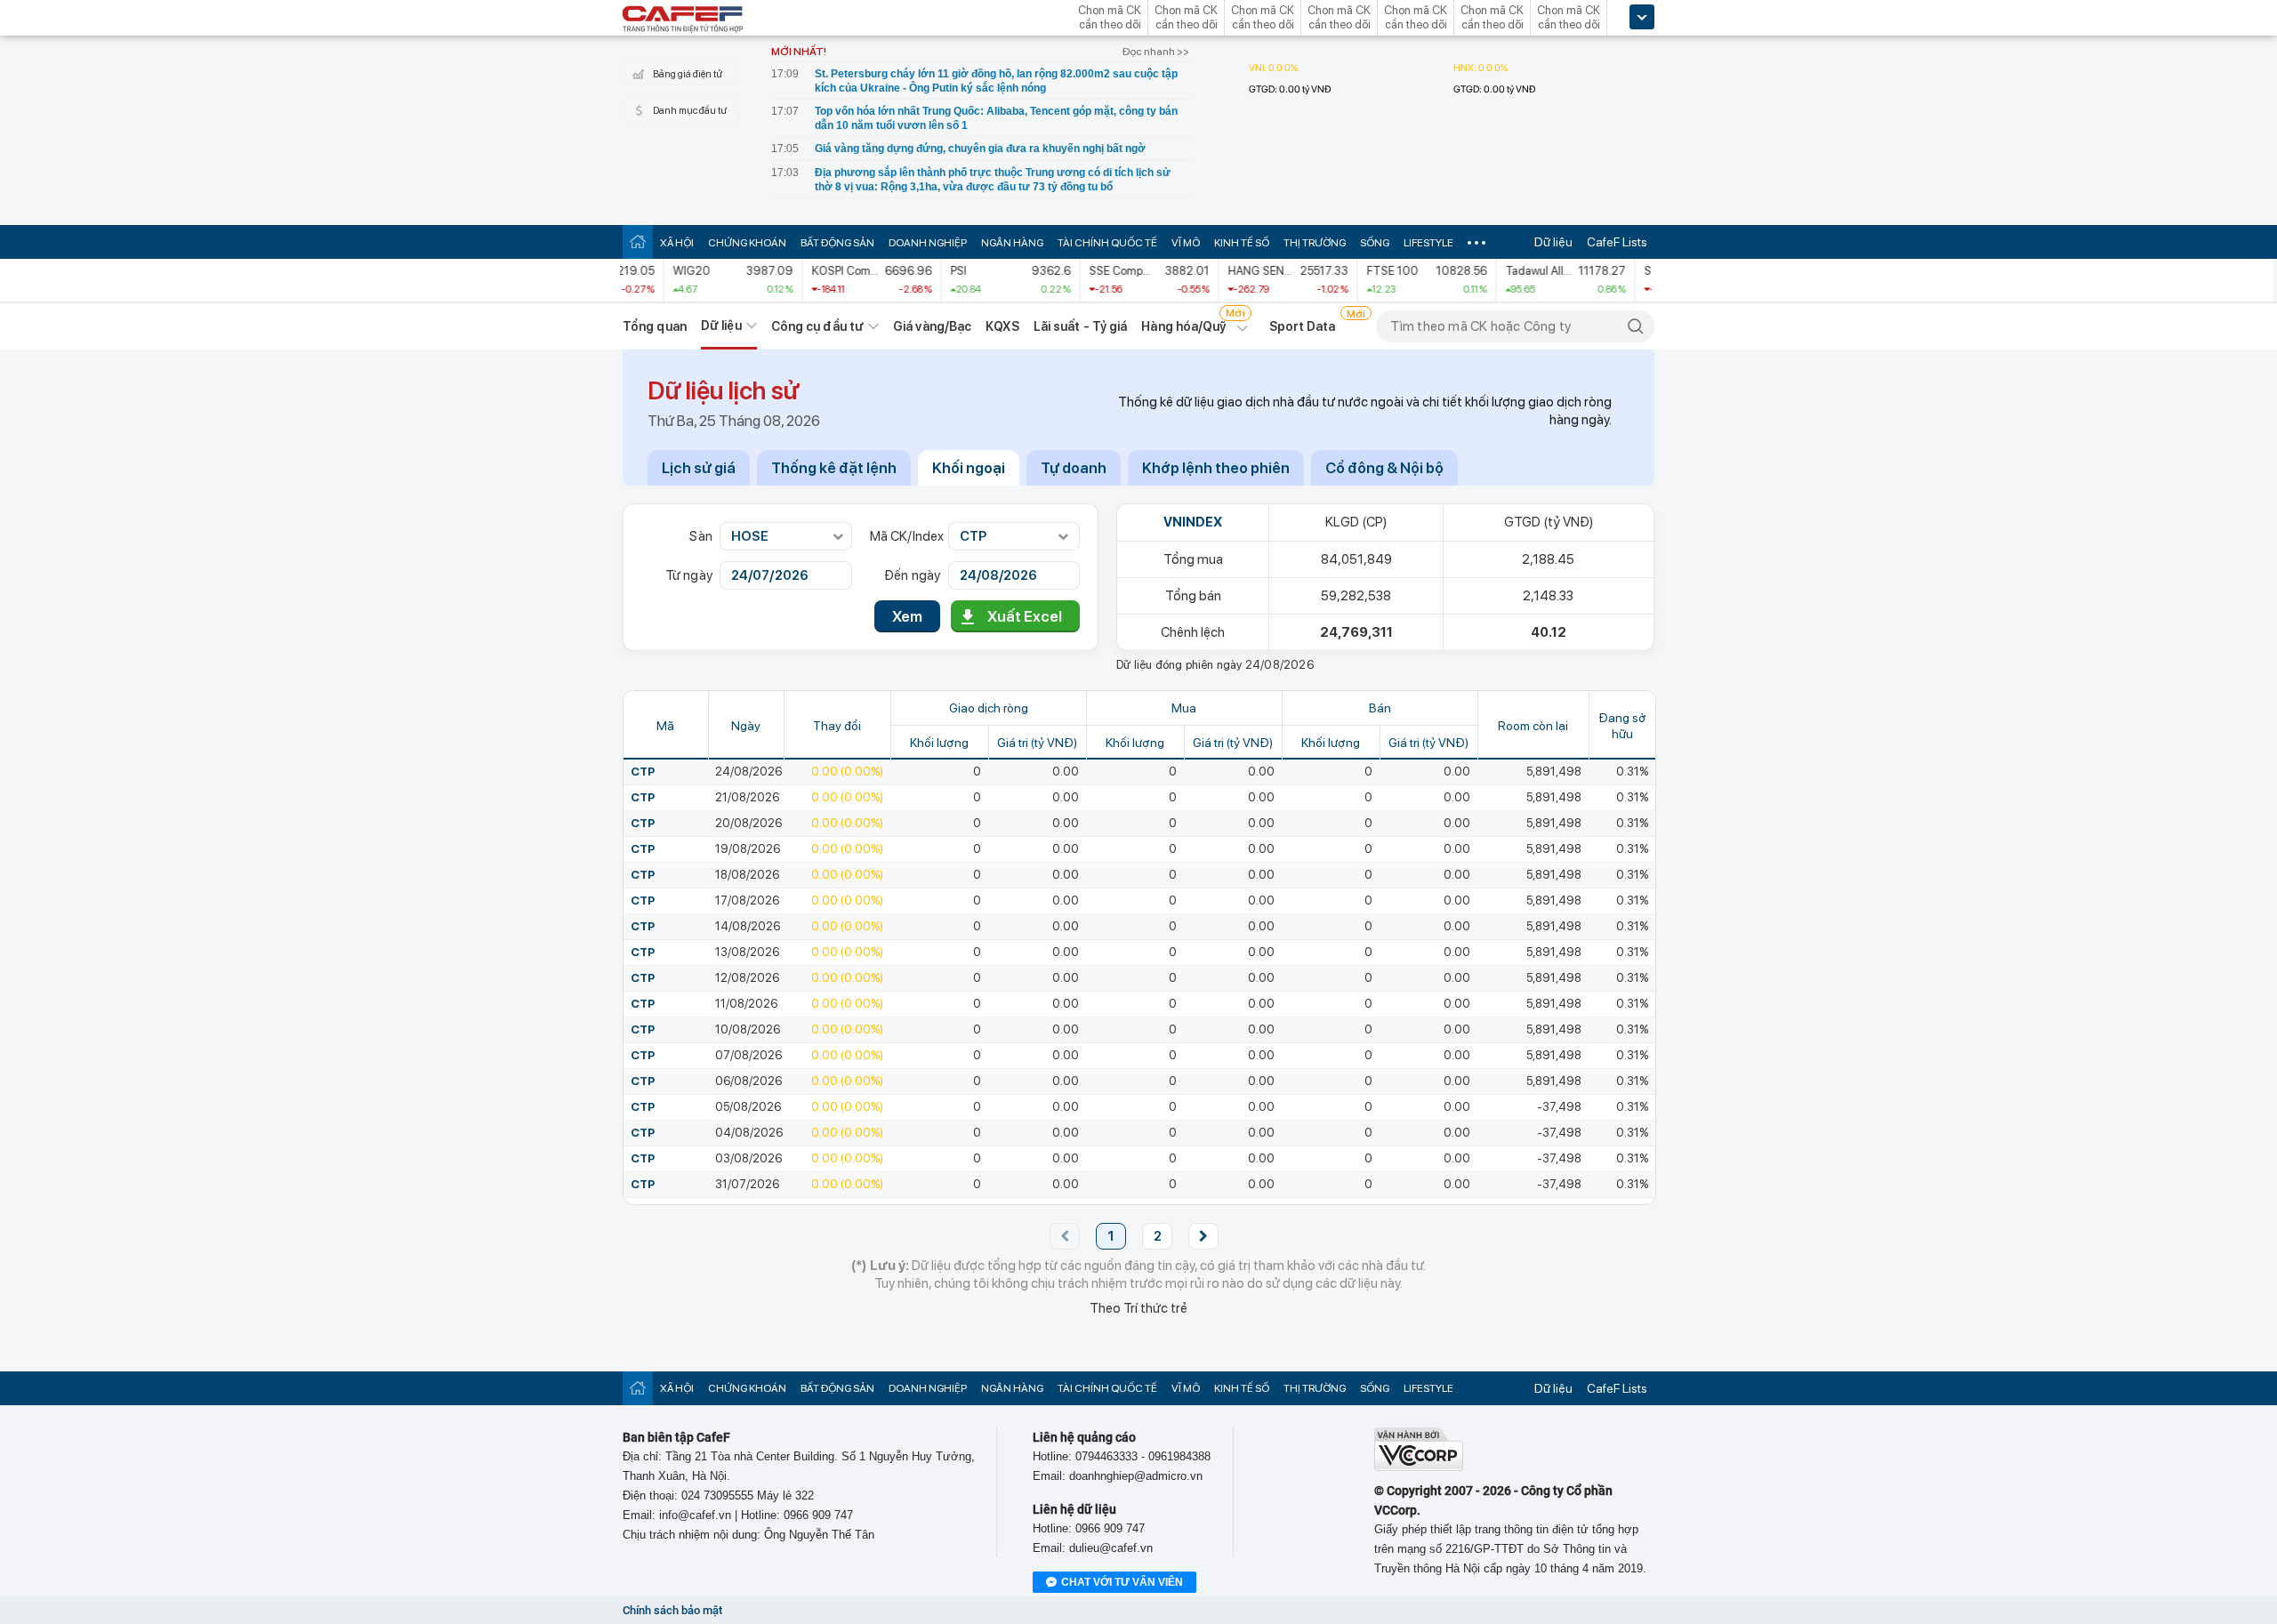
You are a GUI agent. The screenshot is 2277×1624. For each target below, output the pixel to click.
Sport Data (1303, 326)
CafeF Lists (1617, 242)
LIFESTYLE (1428, 243)
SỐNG (1375, 243)
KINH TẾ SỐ (1242, 243)
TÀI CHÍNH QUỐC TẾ (1107, 243)
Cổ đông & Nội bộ (1384, 468)
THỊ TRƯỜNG (1315, 243)
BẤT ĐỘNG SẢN (837, 243)
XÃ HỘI (677, 243)
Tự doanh (1074, 468)
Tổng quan (655, 326)
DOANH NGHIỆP (928, 243)
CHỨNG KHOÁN (747, 243)
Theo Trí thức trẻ (1138, 1308)
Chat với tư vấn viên (1122, 1582)
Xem (907, 616)
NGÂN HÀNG (1012, 243)
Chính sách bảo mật (672, 1610)
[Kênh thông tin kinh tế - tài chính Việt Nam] (683, 20)
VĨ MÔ (1186, 243)
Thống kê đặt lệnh (834, 468)
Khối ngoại (969, 468)
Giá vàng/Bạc (932, 326)
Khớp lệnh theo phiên (1216, 468)
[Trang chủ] (638, 241)
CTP (643, 772)
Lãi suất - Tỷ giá (1081, 326)
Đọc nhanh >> (1156, 52)
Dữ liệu (1553, 242)
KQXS (1002, 326)
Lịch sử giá (699, 468)
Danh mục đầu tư (690, 111)
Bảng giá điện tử (688, 74)
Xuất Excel (1025, 616)
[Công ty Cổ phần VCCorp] (1419, 1467)
